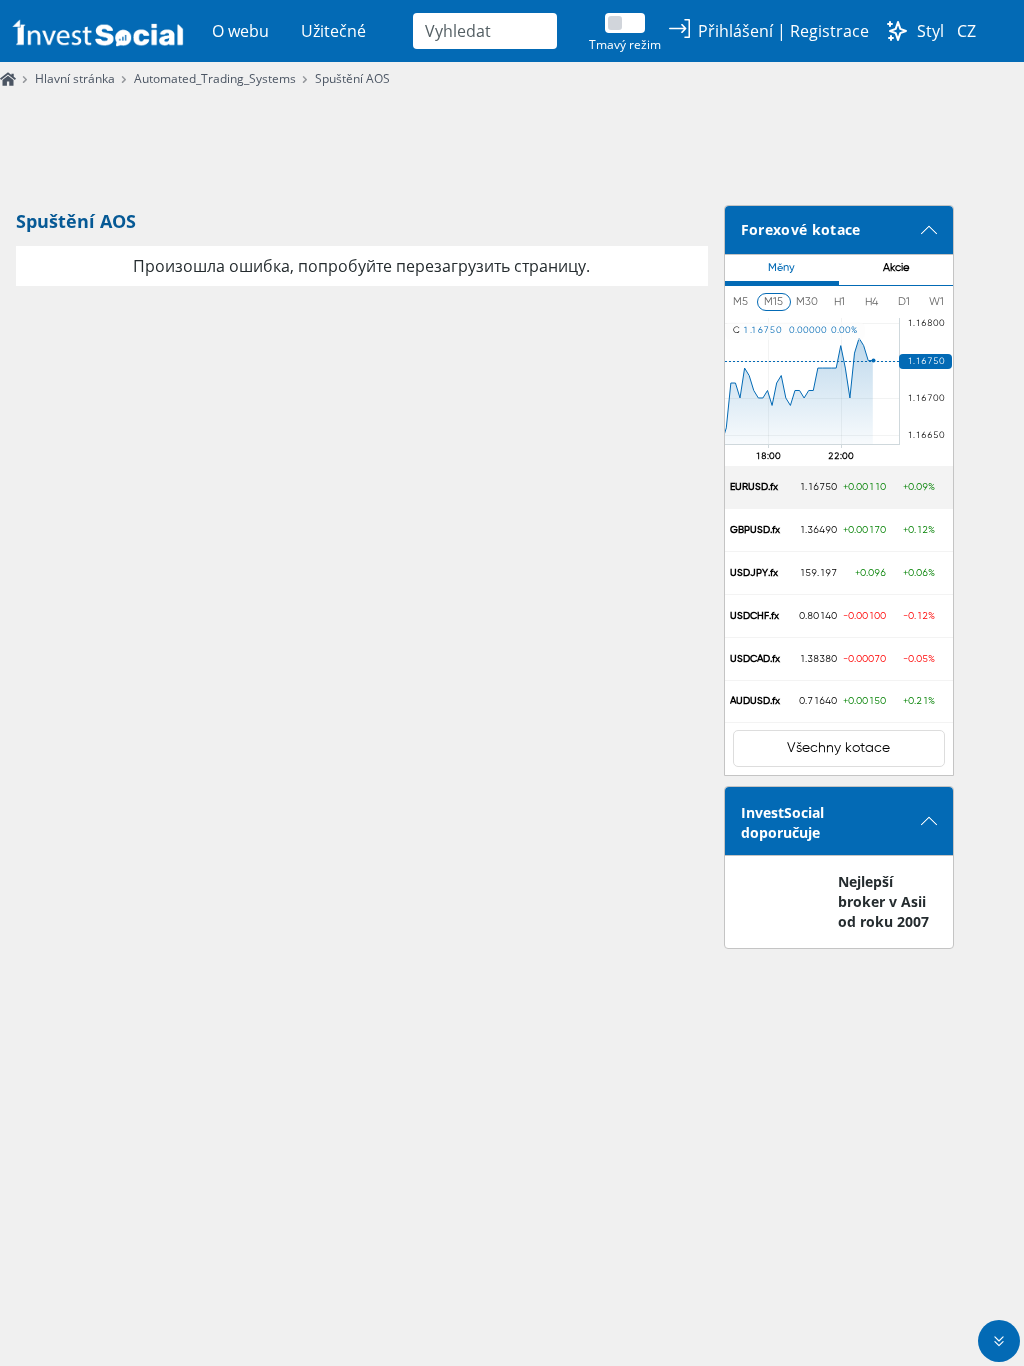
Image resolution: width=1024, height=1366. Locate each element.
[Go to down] (999, 1341)
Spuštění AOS (352, 78)
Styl (930, 31)
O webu (240, 31)
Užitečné (333, 31)
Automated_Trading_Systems (215, 78)
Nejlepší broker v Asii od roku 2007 (883, 901)
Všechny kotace (838, 748)
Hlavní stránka (75, 78)
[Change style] (897, 31)
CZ (966, 31)
